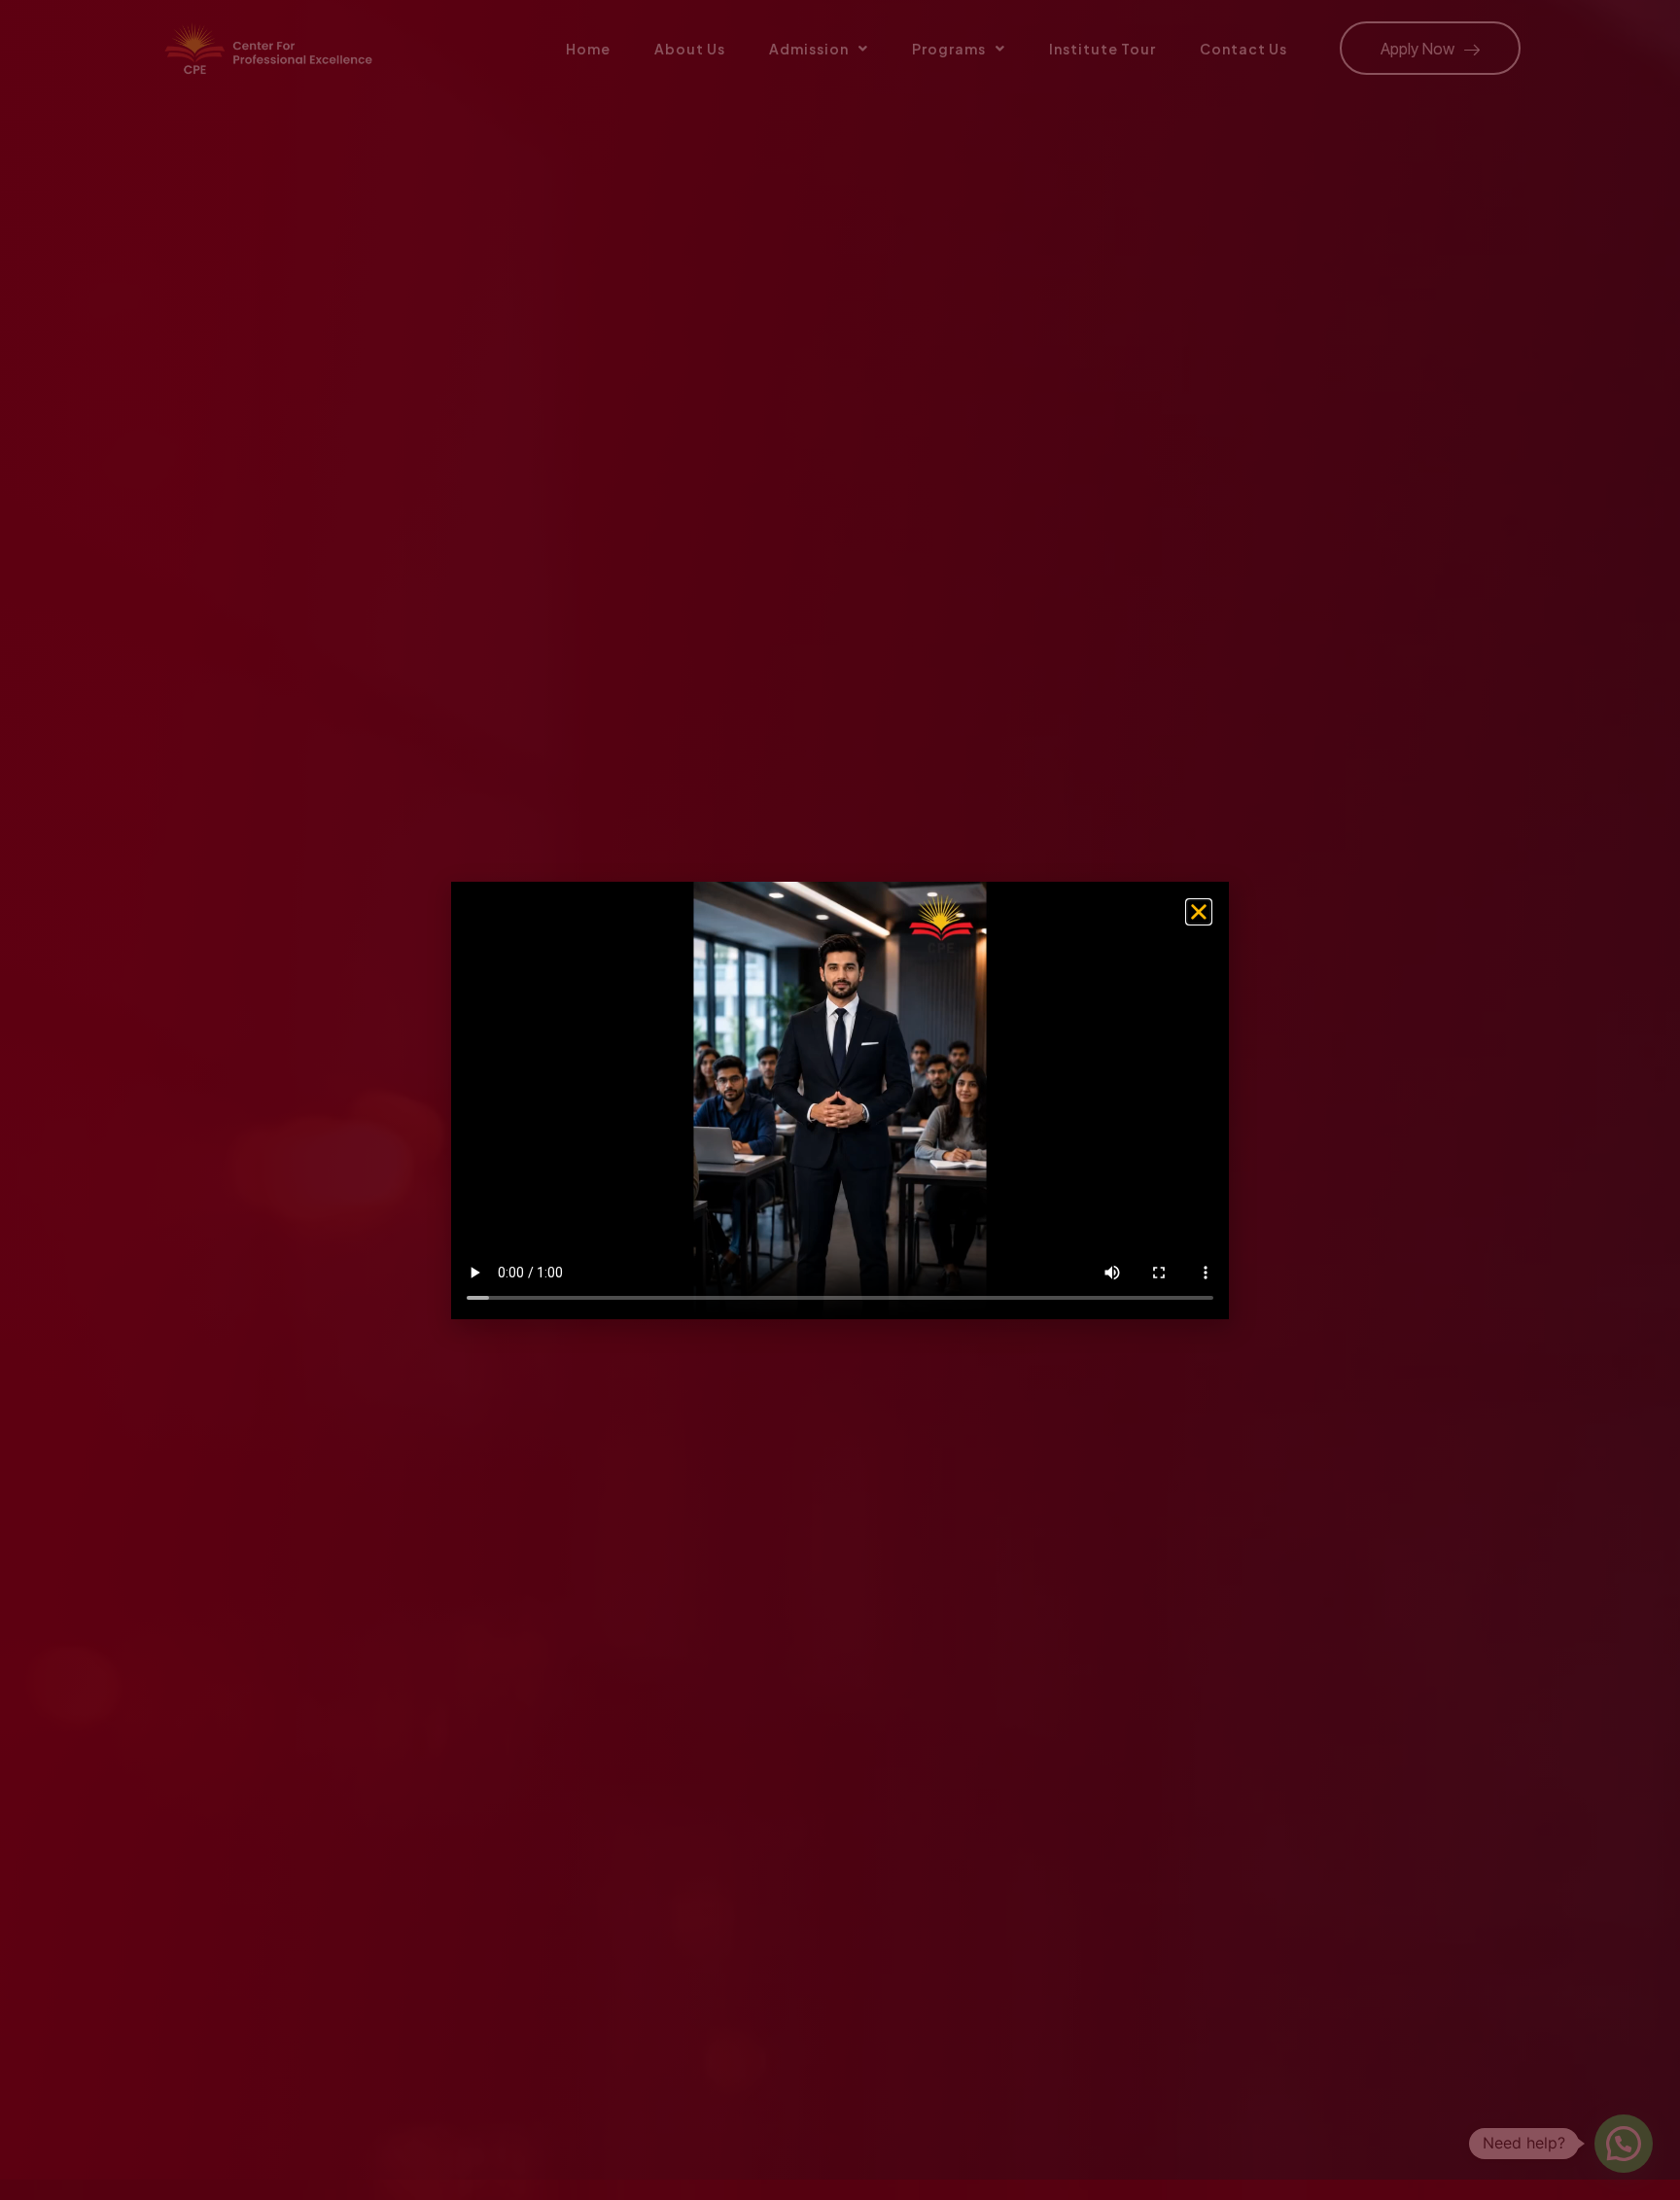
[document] (840, 1100)
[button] (1199, 912)
